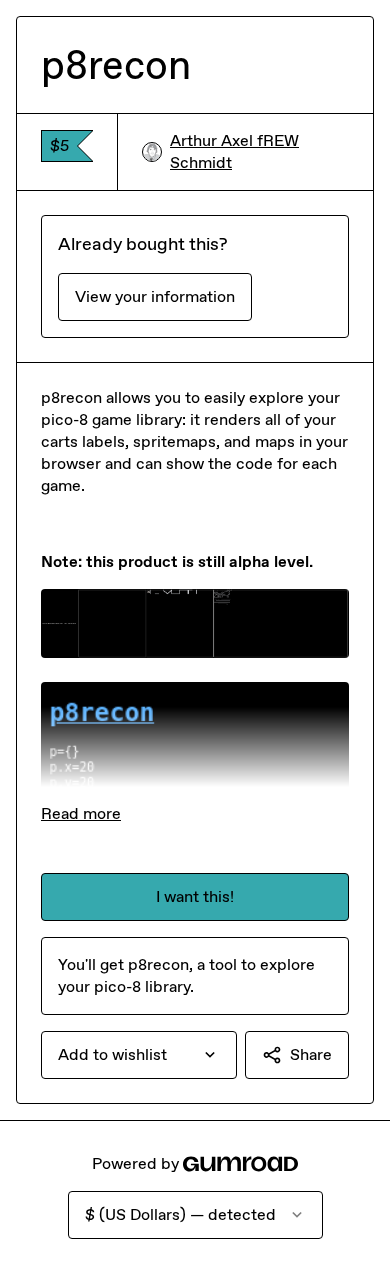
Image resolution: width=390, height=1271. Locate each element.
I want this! (195, 896)
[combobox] (139, 1055)
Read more (81, 813)
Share (311, 1054)
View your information (155, 296)
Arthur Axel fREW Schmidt (234, 151)
